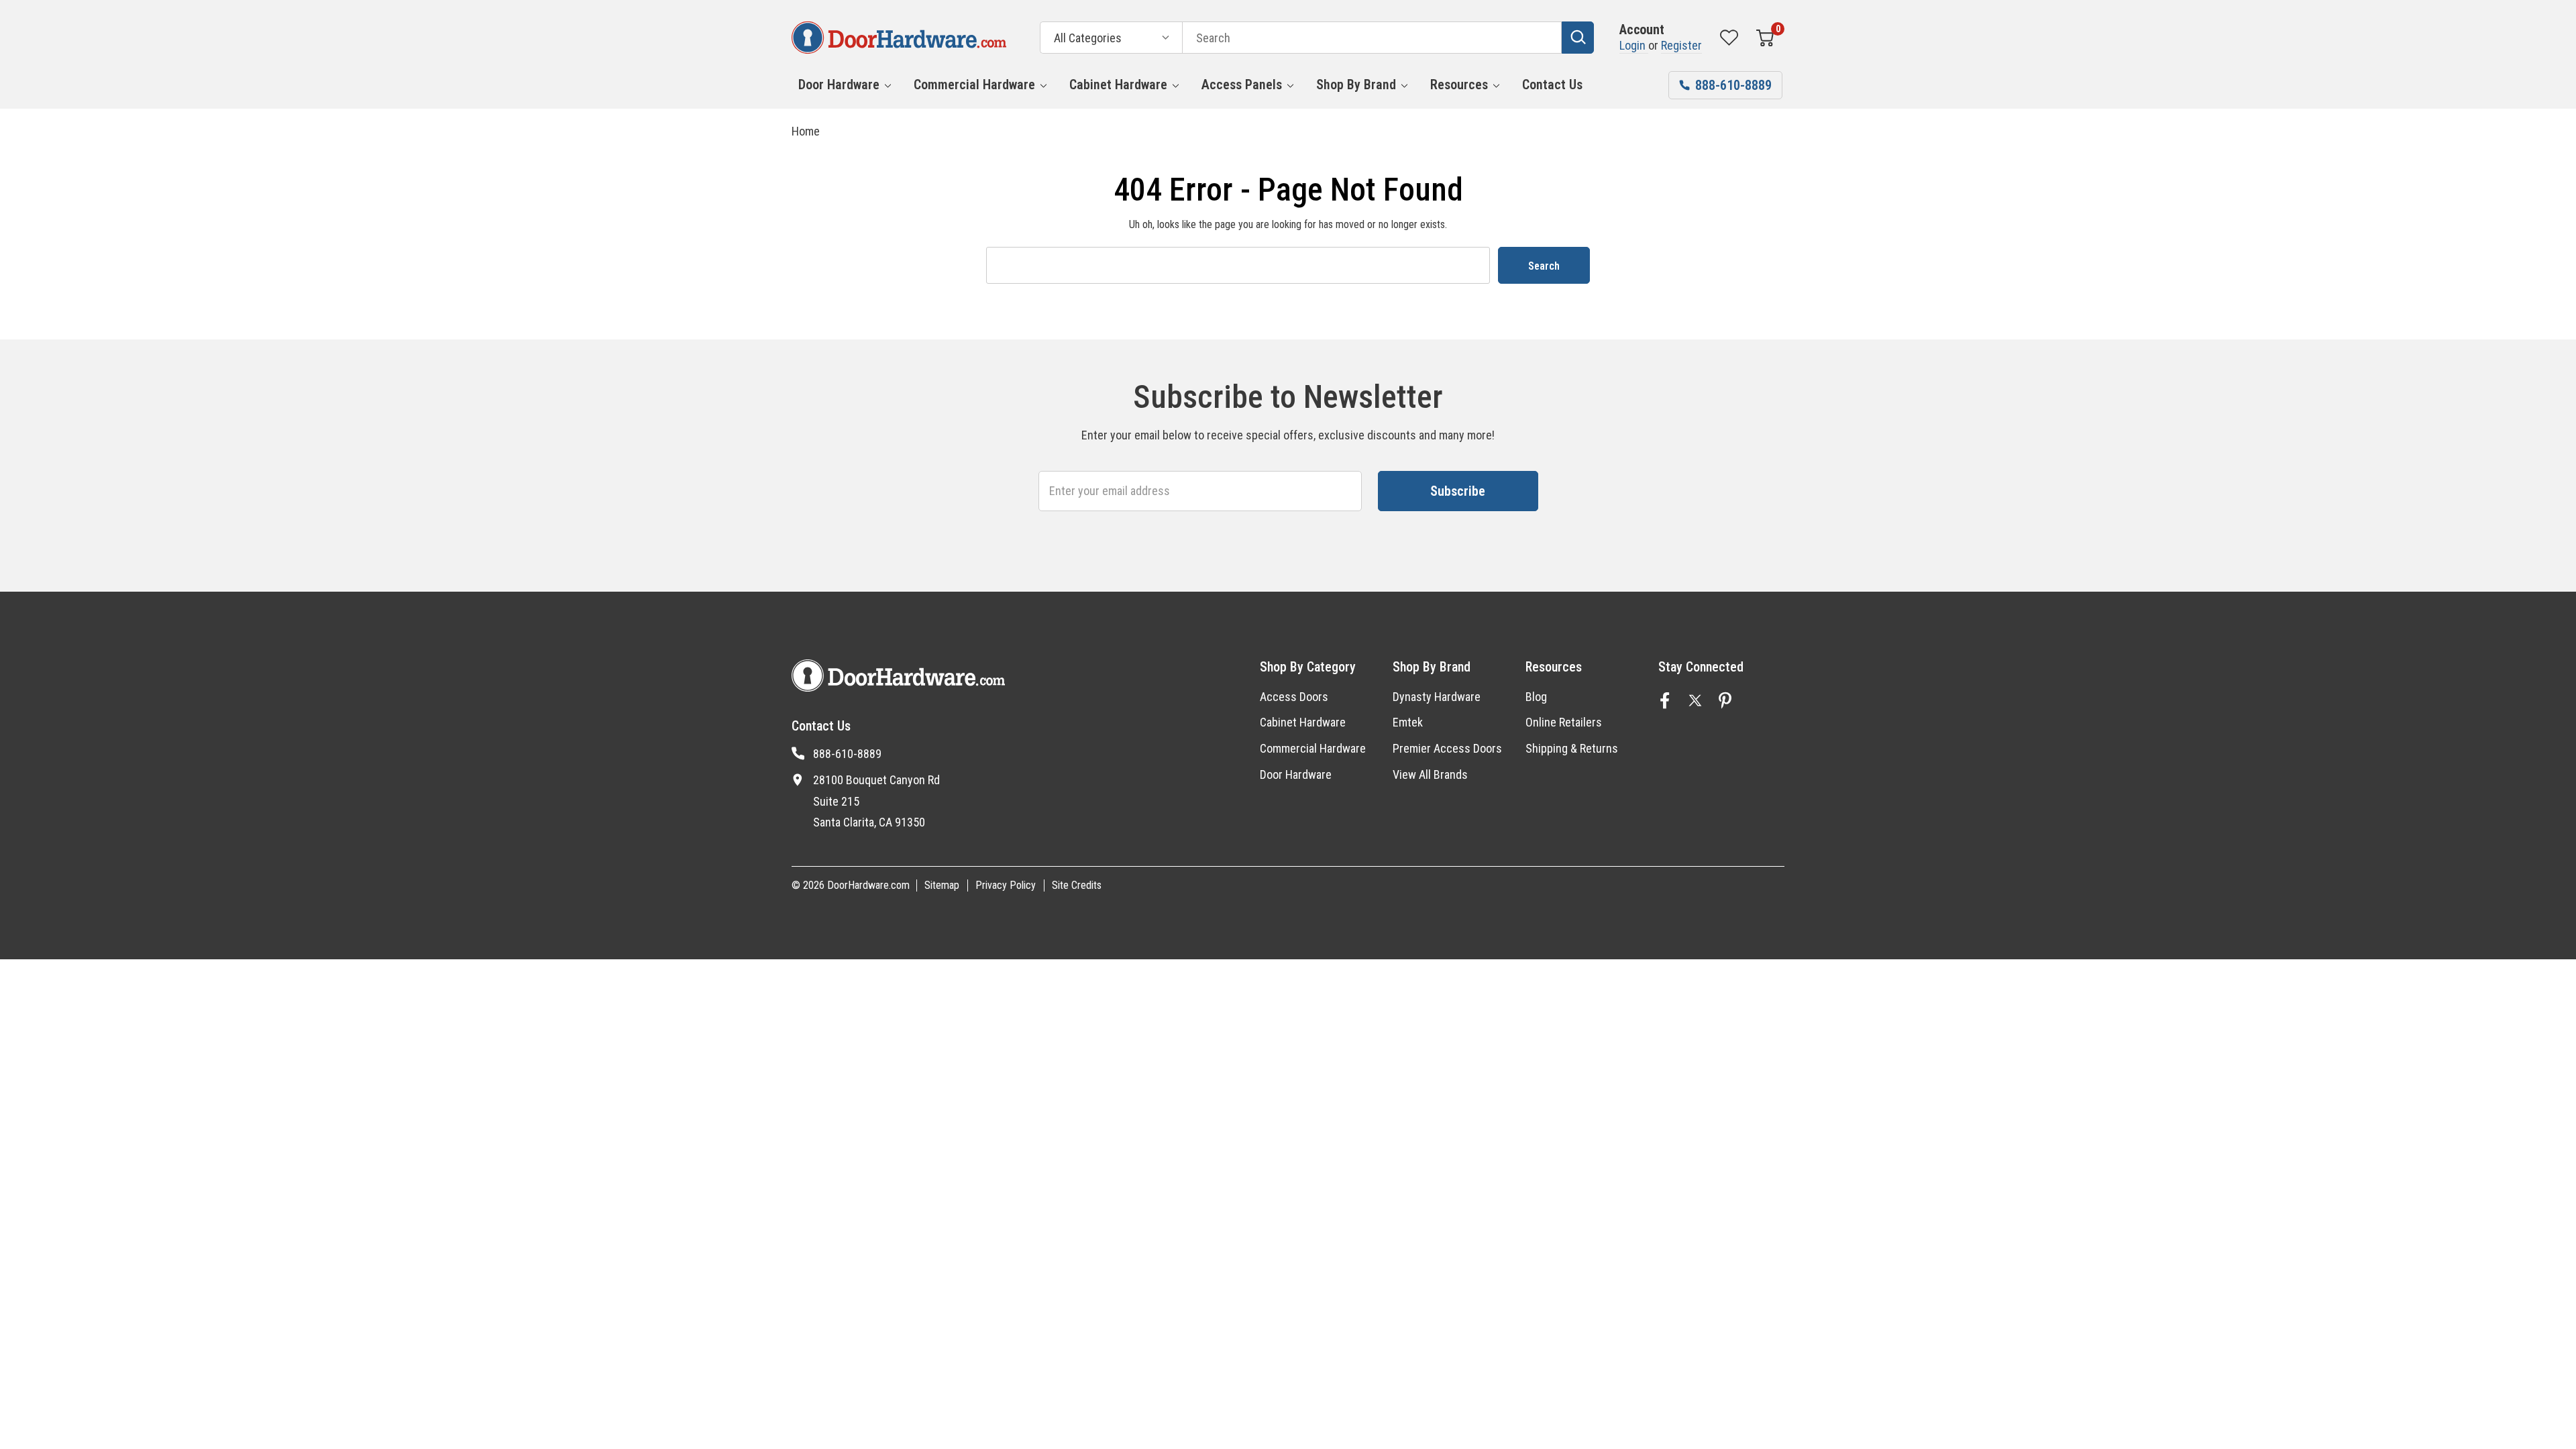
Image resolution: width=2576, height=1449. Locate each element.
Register (1681, 45)
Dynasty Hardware (1437, 697)
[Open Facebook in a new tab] (1665, 700)
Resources (1459, 85)
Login (1634, 45)
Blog (1536, 697)
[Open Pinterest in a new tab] (1725, 700)
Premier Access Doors (1447, 748)
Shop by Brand (1356, 85)
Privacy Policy (1006, 885)
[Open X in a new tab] (1695, 700)
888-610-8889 (847, 754)
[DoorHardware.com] (899, 38)
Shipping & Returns (1572, 748)
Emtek (1408, 722)
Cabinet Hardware (1118, 85)
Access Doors (1294, 697)
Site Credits (1077, 885)
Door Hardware (839, 85)
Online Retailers (1564, 722)
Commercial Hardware (974, 85)
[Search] (1578, 38)
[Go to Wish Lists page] (1729, 38)
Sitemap (942, 885)
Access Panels (1242, 85)
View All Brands (1430, 774)
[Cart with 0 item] (1765, 38)
